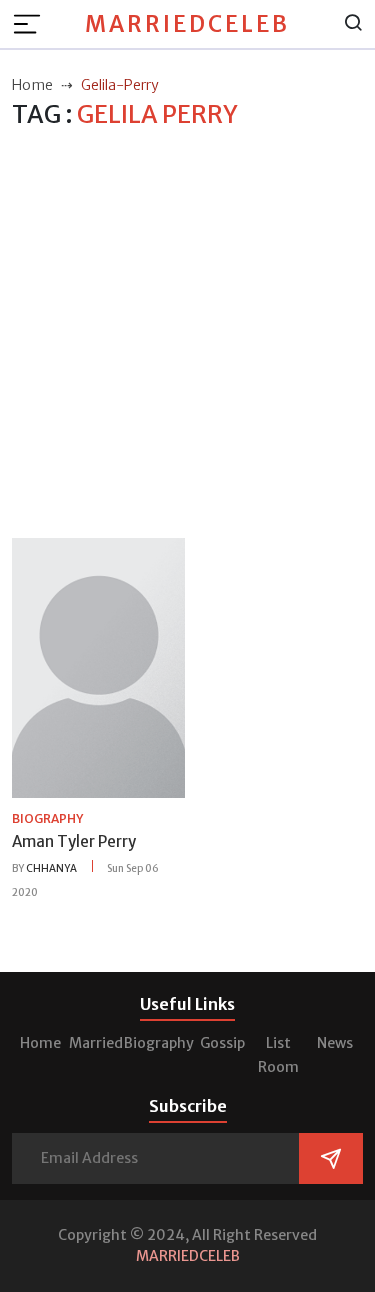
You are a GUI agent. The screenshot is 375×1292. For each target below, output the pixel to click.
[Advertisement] (187, 334)
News (335, 1043)
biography (47, 818)
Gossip (222, 1043)
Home (40, 1043)
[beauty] (98, 667)
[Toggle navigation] (33, 24)
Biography (159, 1043)
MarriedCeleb (187, 24)
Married (96, 1043)
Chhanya (51, 868)
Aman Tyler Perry (74, 841)
